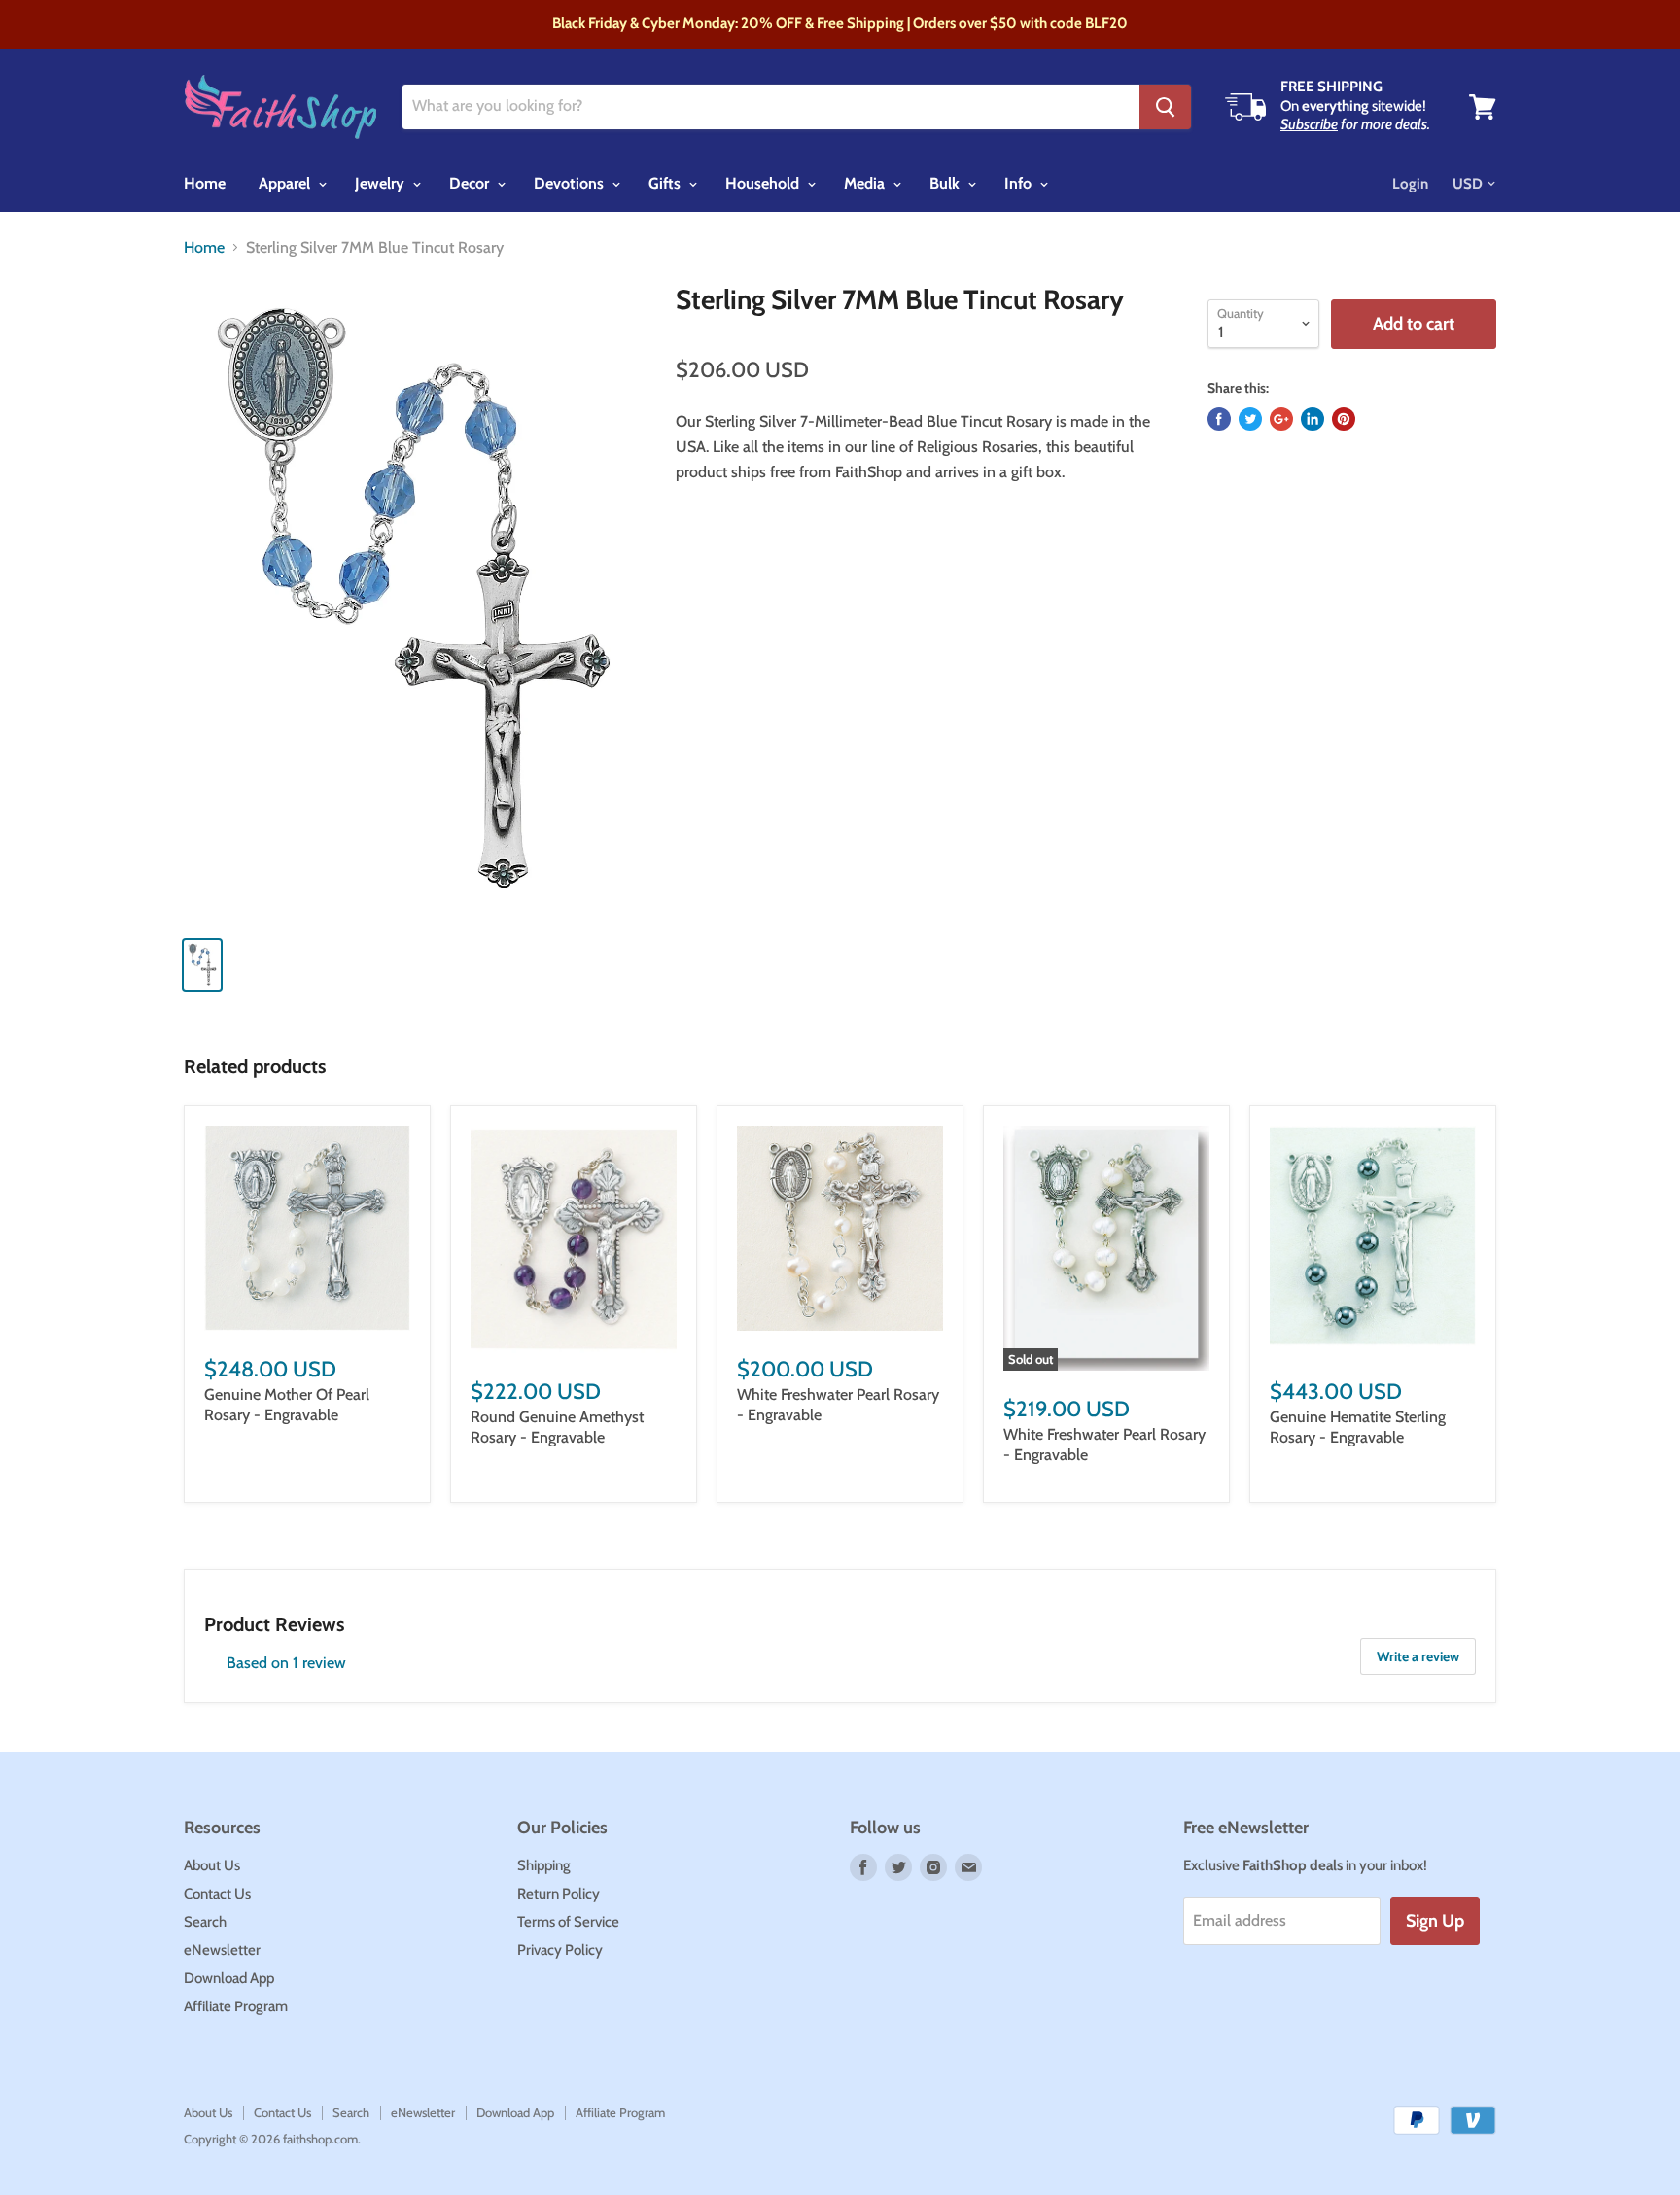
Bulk (946, 183)
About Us (212, 1865)
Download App (229, 1978)
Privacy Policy (560, 1950)
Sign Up (1435, 1921)
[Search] (1165, 107)
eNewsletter (222, 1950)
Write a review (1418, 1656)
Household (764, 183)
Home (205, 183)
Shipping (544, 1865)
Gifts (666, 183)
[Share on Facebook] (1219, 419)
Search (205, 1922)
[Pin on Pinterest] (1344, 419)
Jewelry (382, 183)
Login (1410, 184)
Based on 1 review (286, 1663)
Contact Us (217, 1894)
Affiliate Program (236, 2006)
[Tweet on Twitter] (1250, 419)
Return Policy (559, 1894)
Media (866, 183)
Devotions (571, 183)
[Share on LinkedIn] (1312, 419)
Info (1020, 183)
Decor (471, 183)
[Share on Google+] (1281, 419)
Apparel (286, 183)
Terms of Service (568, 1922)
